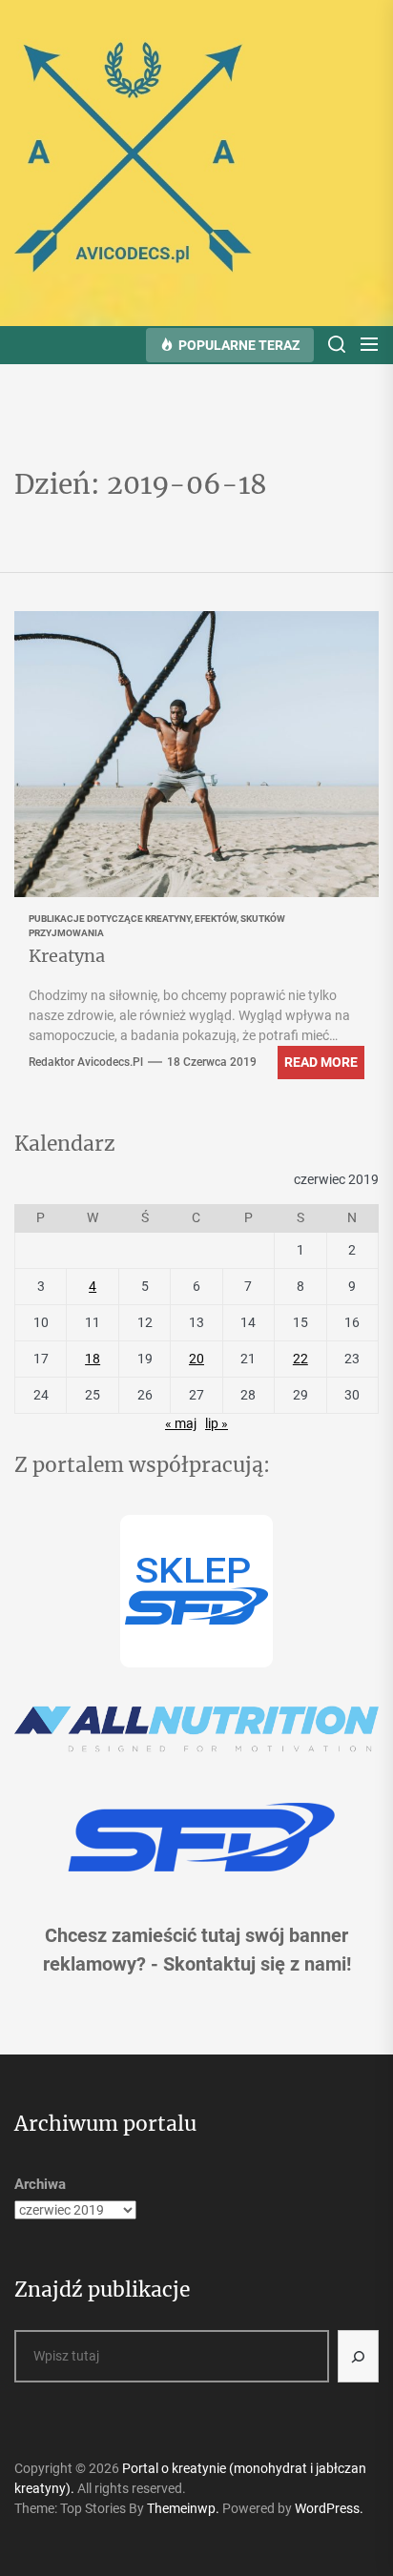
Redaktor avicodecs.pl (86, 1062)
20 (196, 1359)
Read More (321, 1062)
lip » (217, 1423)
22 (300, 1359)
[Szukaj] (359, 2356)
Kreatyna (67, 956)
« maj (181, 1423)
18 (93, 1359)
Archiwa (40, 2184)
